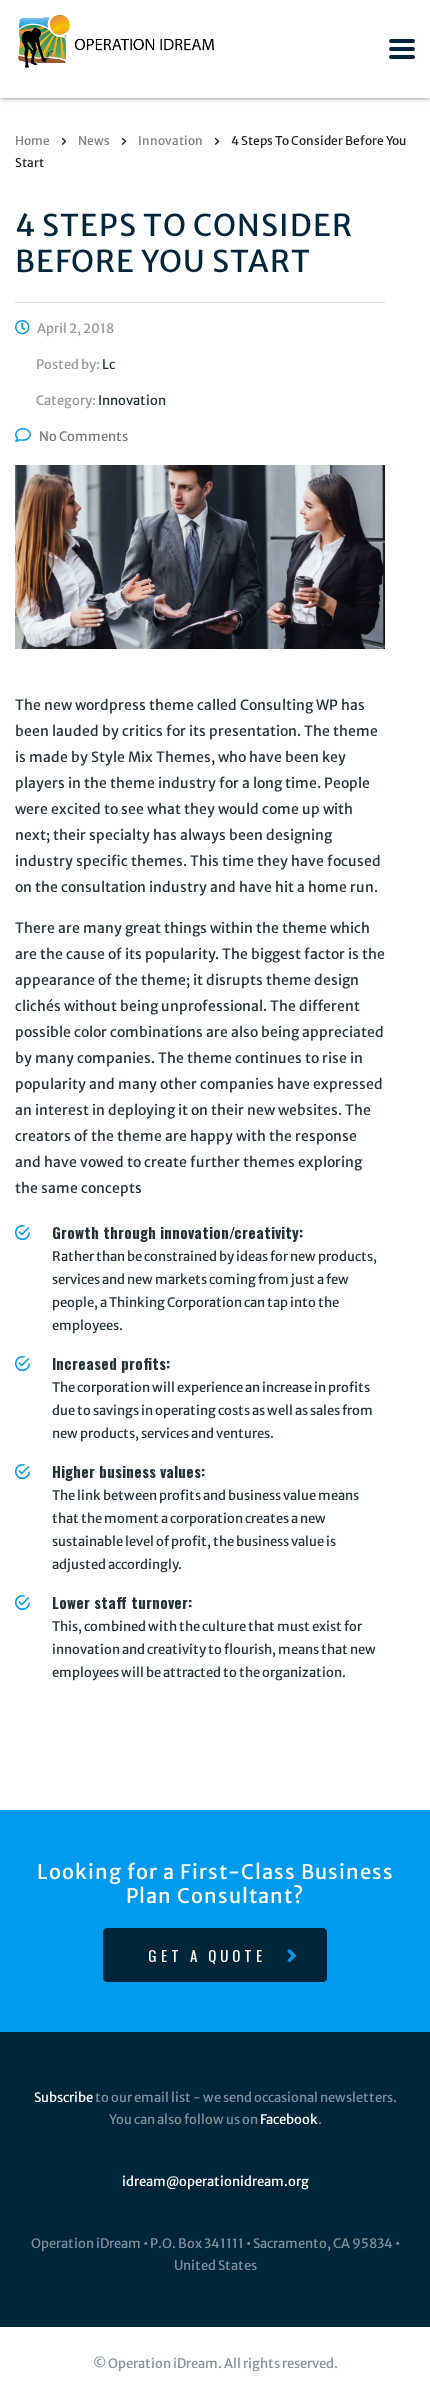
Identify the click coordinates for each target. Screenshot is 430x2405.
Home (32, 140)
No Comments (83, 436)
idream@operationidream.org (215, 2181)
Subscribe (63, 2097)
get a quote (207, 1955)
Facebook (289, 2119)
